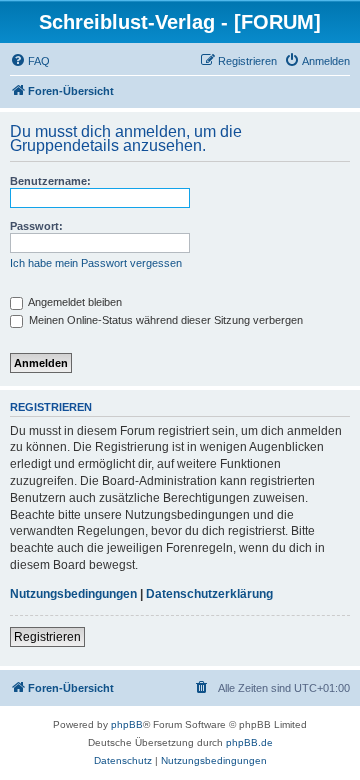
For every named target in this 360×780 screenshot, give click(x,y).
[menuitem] (30, 61)
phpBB (127, 724)
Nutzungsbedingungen (73, 594)
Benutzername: (50, 181)
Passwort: (36, 226)
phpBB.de (249, 742)
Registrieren (47, 637)
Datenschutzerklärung (209, 594)
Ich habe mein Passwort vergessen (96, 263)
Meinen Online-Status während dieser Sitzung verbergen (164, 320)
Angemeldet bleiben (74, 302)
